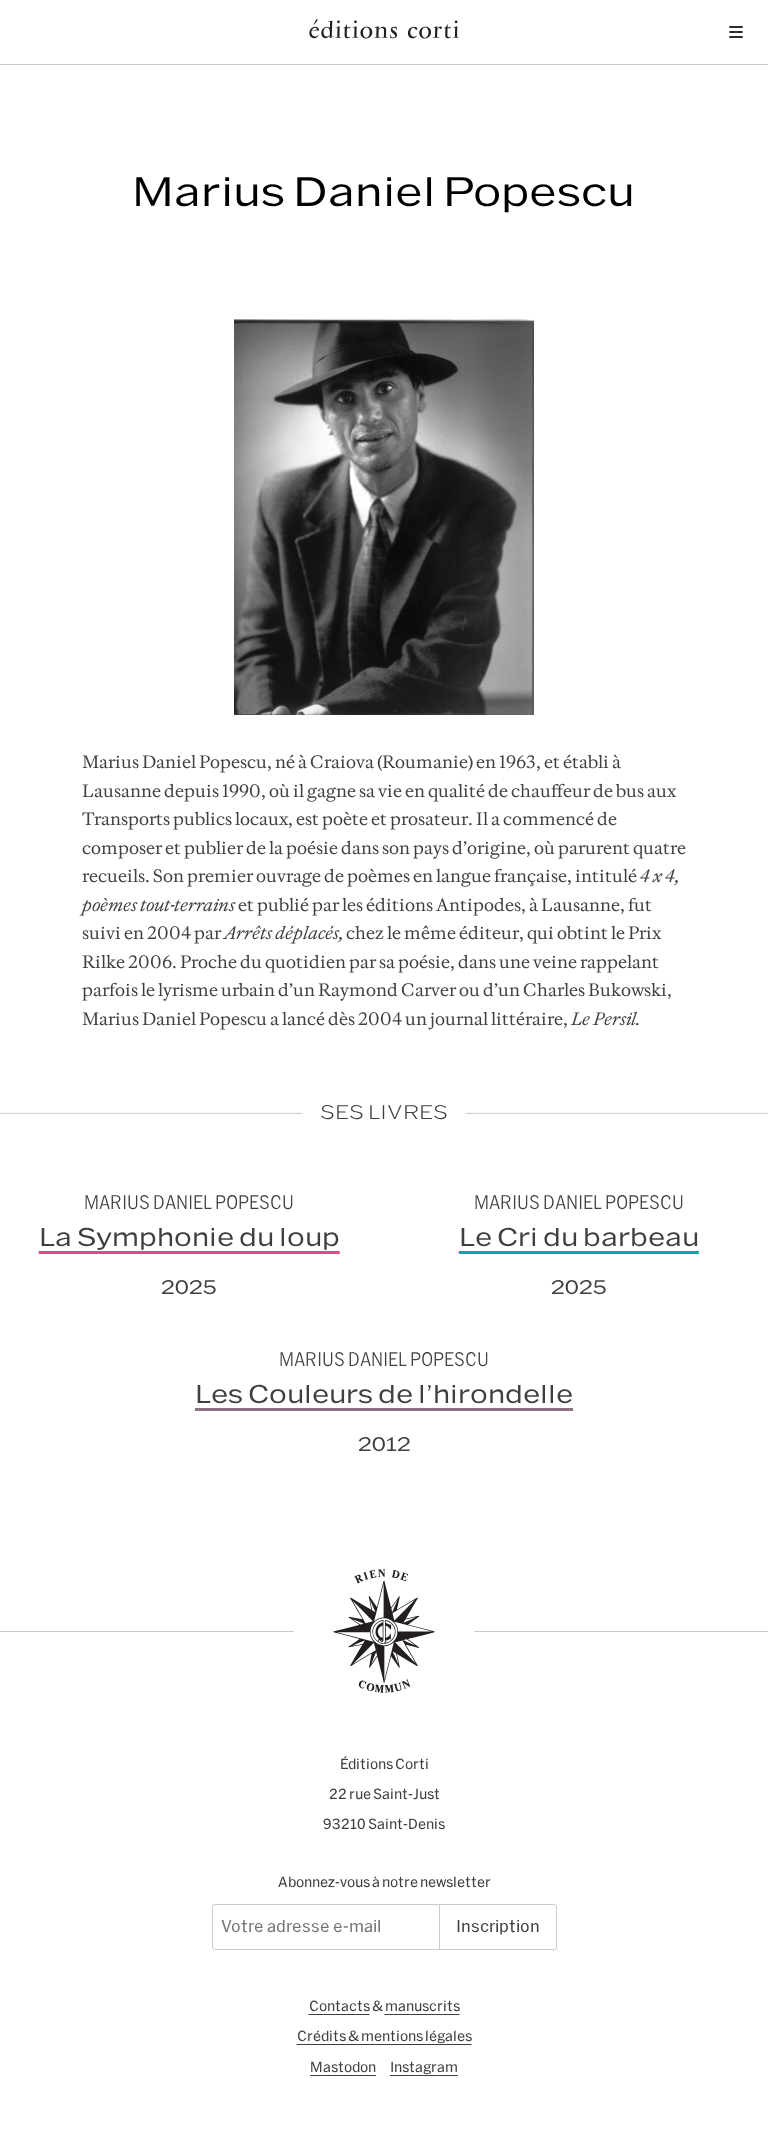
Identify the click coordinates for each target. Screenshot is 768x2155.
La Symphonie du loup (189, 1237)
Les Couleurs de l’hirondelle (384, 1394)
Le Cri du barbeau (579, 1237)
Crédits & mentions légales (384, 2036)
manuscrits (422, 2006)
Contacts (339, 2006)
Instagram (424, 2067)
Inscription (498, 1926)
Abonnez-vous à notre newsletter (384, 1882)
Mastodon (343, 2067)
